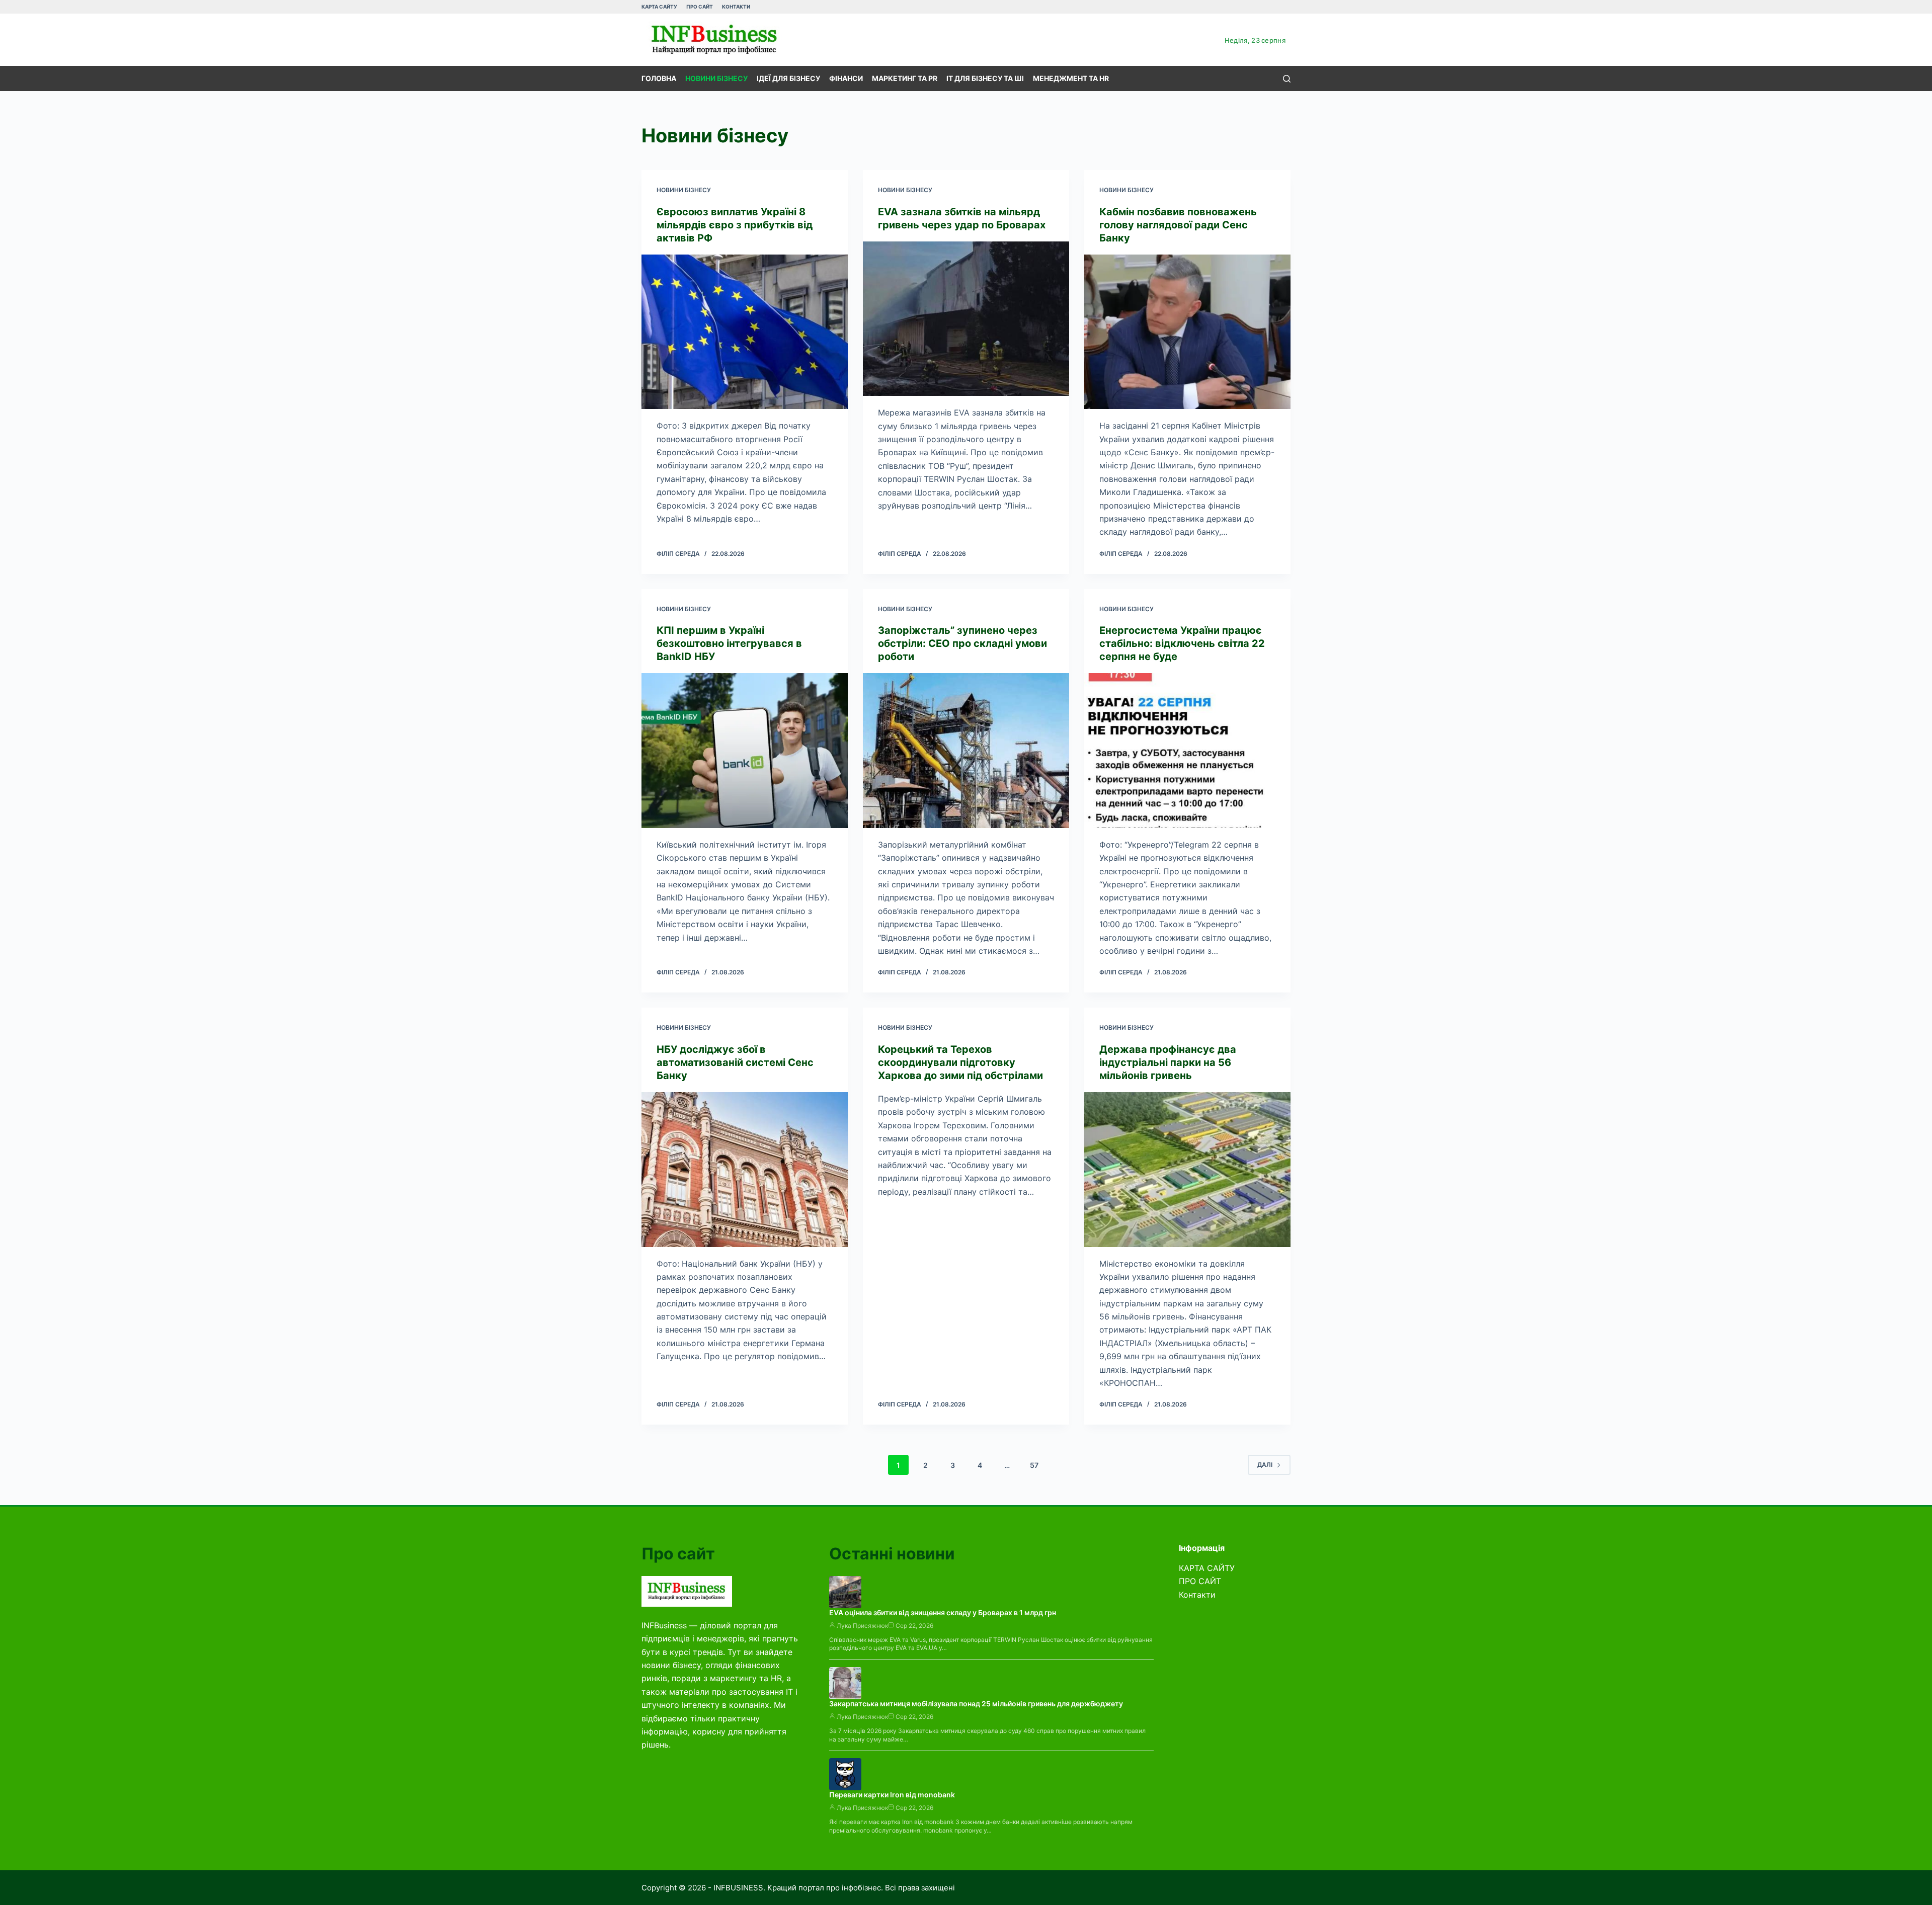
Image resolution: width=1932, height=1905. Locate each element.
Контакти (736, 7)
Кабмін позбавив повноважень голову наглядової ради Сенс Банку (1178, 225)
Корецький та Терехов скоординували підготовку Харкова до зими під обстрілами (960, 1062)
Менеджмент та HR (1071, 78)
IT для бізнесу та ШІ (985, 78)
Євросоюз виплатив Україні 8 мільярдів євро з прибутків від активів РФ (735, 225)
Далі (1265, 1465)
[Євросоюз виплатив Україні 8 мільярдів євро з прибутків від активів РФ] (745, 332)
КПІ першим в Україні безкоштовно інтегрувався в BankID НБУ (729, 643)
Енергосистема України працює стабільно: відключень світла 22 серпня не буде (1182, 643)
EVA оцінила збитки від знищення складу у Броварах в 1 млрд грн (943, 1612)
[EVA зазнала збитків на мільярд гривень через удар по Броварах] (966, 319)
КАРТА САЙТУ (659, 7)
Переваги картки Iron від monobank (892, 1795)
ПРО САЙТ (700, 7)
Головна (659, 78)
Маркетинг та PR (905, 78)
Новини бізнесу (716, 78)
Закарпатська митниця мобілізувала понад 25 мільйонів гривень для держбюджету (976, 1704)
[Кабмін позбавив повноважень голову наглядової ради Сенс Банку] (1187, 332)
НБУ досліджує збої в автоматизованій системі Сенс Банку (735, 1062)
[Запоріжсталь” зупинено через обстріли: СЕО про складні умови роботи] (966, 751)
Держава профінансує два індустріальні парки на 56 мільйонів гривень (1168, 1062)
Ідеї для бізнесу (788, 78)
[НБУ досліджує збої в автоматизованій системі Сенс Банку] (745, 1170)
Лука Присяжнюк (862, 1626)
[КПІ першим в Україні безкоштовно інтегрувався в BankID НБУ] (745, 751)
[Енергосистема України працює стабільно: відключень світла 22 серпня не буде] (1187, 751)
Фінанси (846, 78)
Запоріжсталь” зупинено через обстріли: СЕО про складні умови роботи (962, 643)
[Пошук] (1287, 79)
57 (1034, 1465)
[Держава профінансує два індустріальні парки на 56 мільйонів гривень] (1187, 1170)
